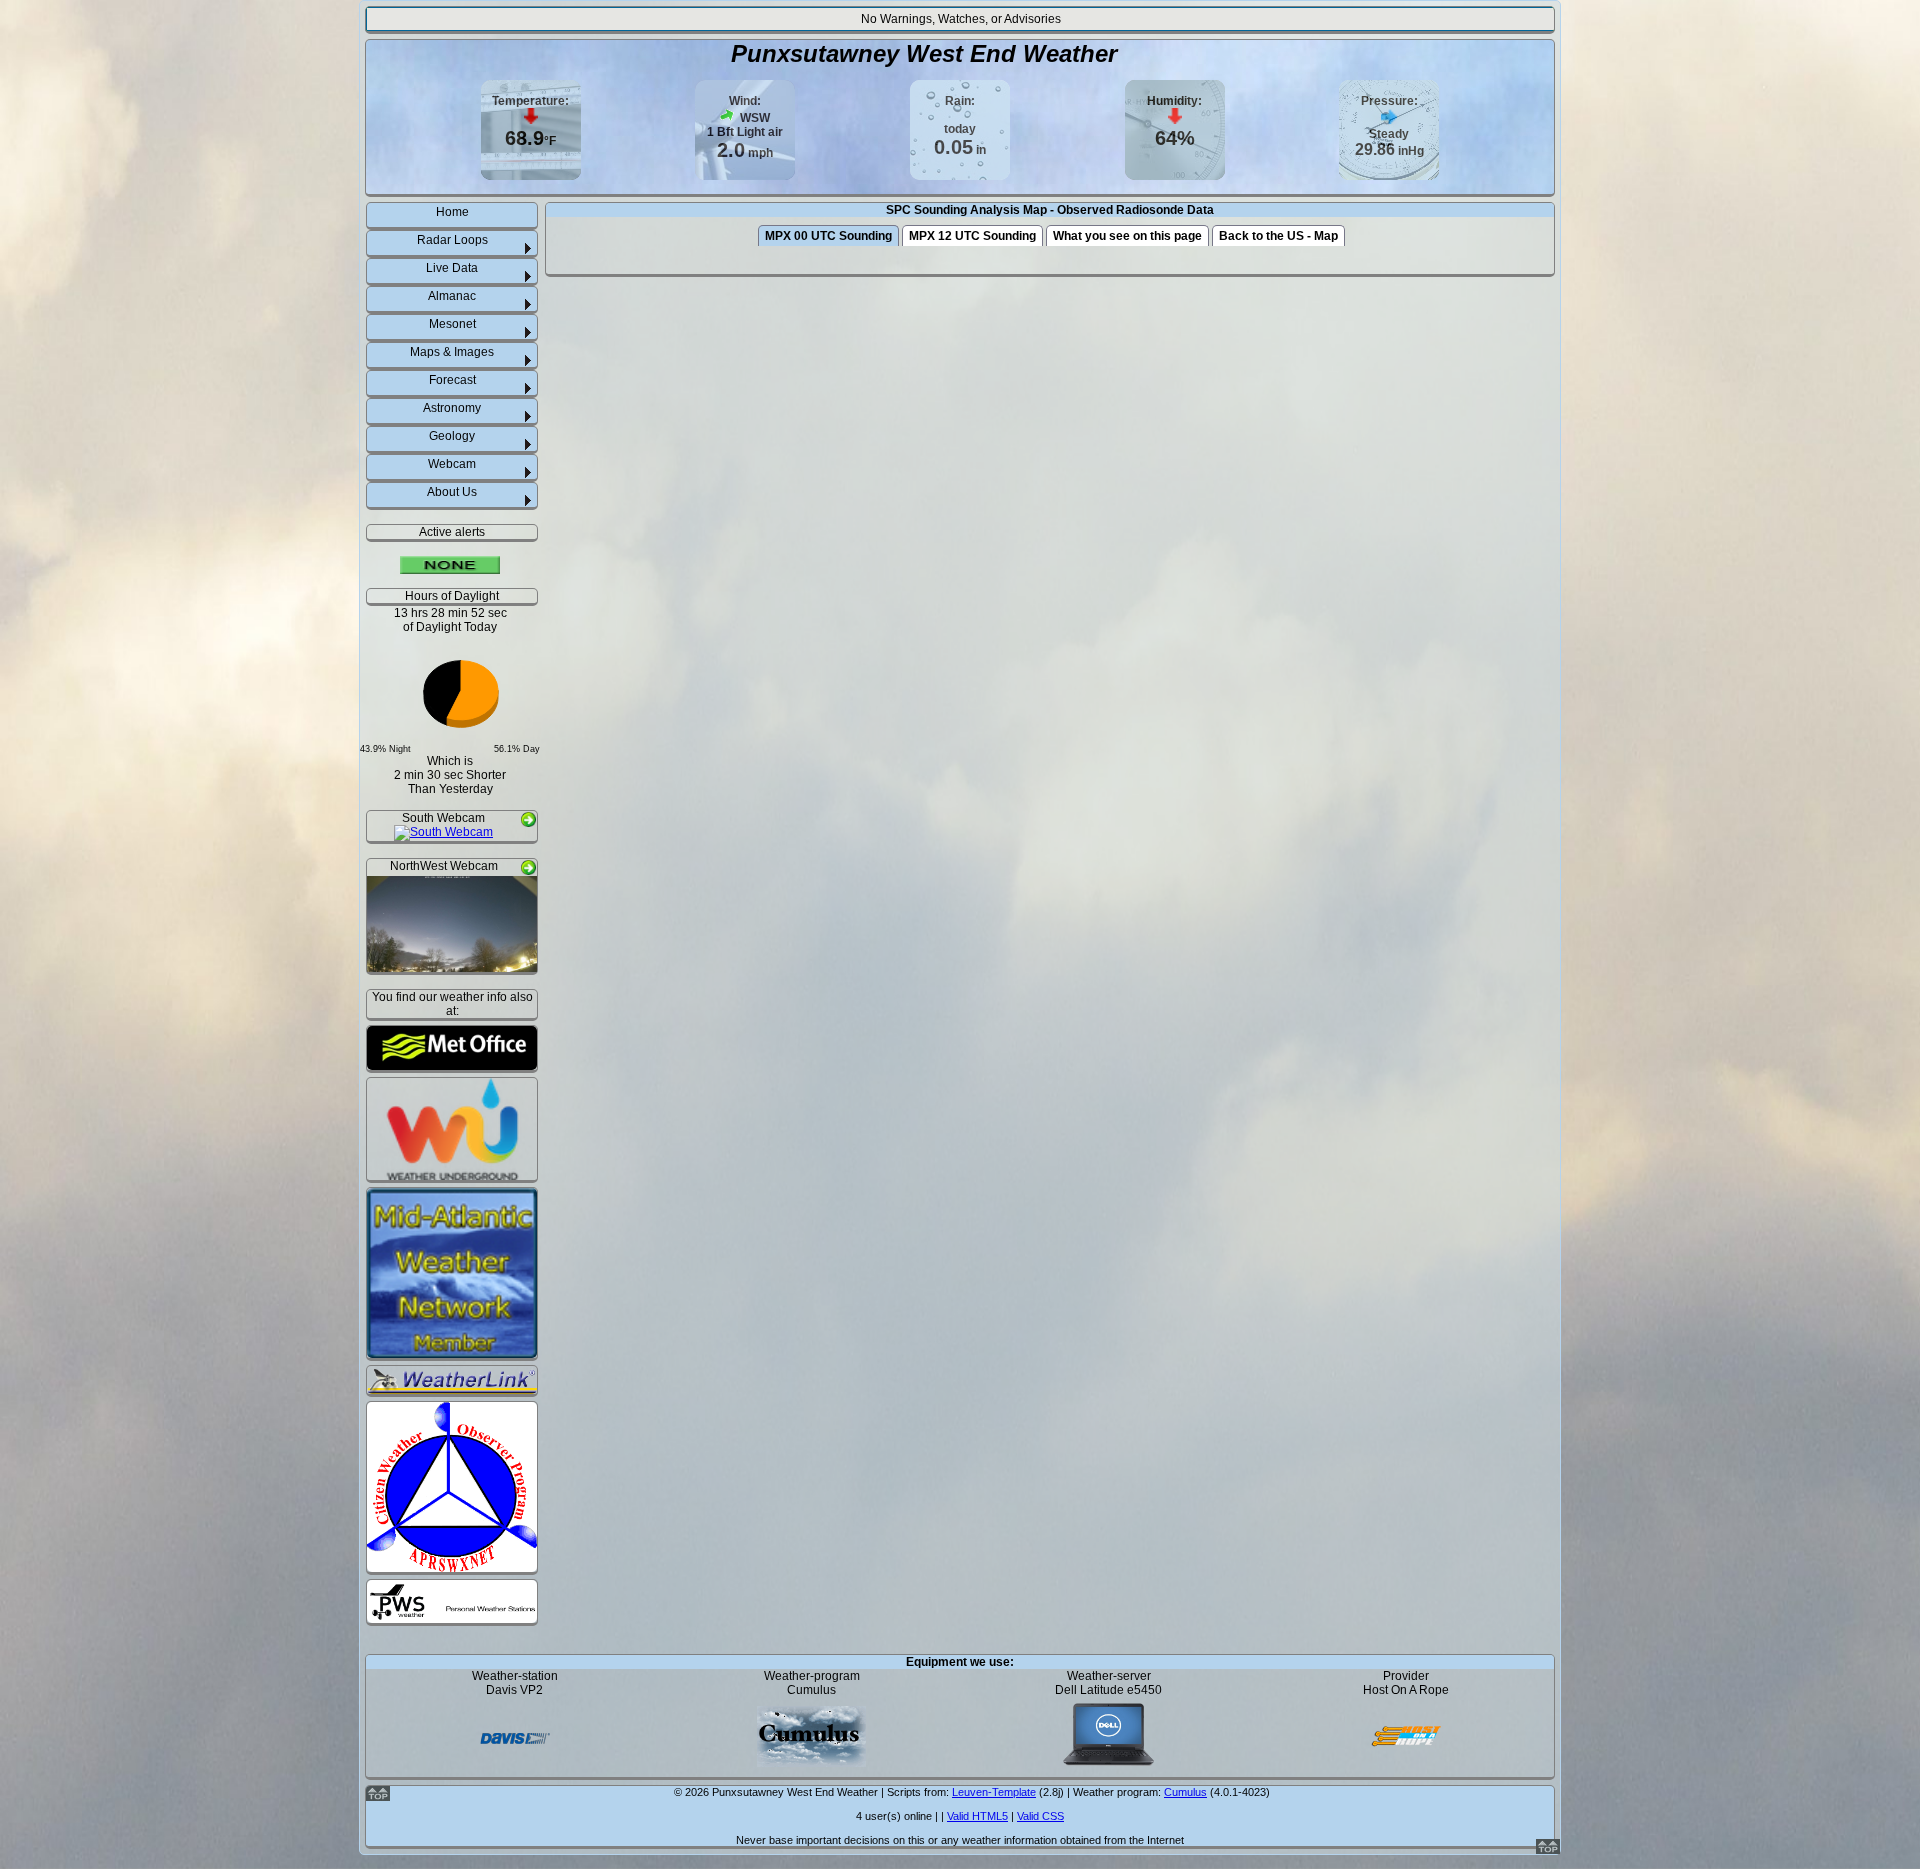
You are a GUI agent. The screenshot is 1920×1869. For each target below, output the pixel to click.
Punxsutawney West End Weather (924, 53)
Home (452, 212)
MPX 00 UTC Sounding (828, 236)
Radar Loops (452, 240)
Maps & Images (452, 352)
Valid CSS (1040, 1816)
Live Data (452, 268)
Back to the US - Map (1278, 236)
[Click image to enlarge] (443, 834)
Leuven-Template (994, 1792)
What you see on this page (1127, 236)
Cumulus (1185, 1792)
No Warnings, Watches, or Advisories (961, 19)
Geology (452, 436)
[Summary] (450, 567)
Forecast (452, 380)
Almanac (452, 296)
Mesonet (452, 324)
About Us (452, 492)
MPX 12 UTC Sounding (972, 236)
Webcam (452, 464)
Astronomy (452, 408)
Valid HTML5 (977, 1816)
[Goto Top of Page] (1548, 1850)
